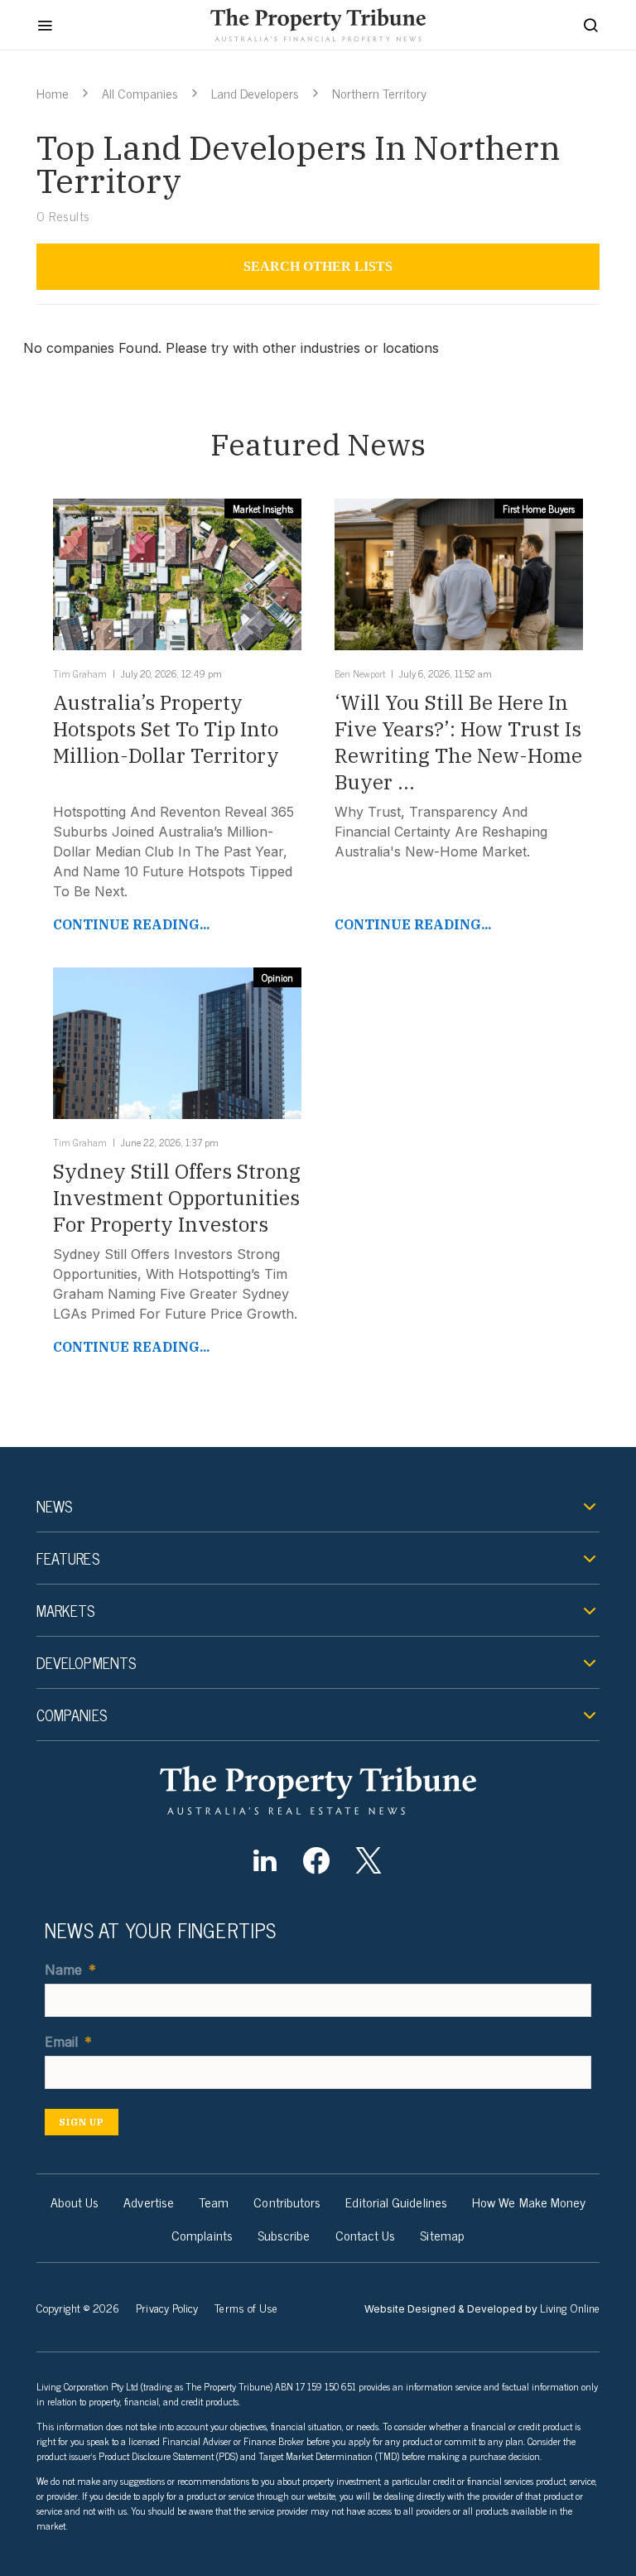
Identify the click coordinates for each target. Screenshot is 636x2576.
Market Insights (263, 509)
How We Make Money (529, 2202)
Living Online (570, 2307)
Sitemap (442, 2235)
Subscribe (284, 2235)
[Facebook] (317, 1860)
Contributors (287, 2202)
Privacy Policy (167, 2307)
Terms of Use (246, 2307)
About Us (75, 2202)
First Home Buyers (539, 509)
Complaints (202, 2235)
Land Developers (255, 93)
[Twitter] (368, 1860)
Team (214, 2202)
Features (68, 1558)
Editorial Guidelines (396, 2202)
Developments (86, 1662)
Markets (66, 1610)
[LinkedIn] (265, 1860)
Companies (72, 1715)
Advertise (149, 2202)
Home (53, 93)
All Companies (140, 93)
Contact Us (366, 2235)
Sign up (82, 2122)
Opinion (277, 977)
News (54, 1506)
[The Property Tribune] (318, 1790)
